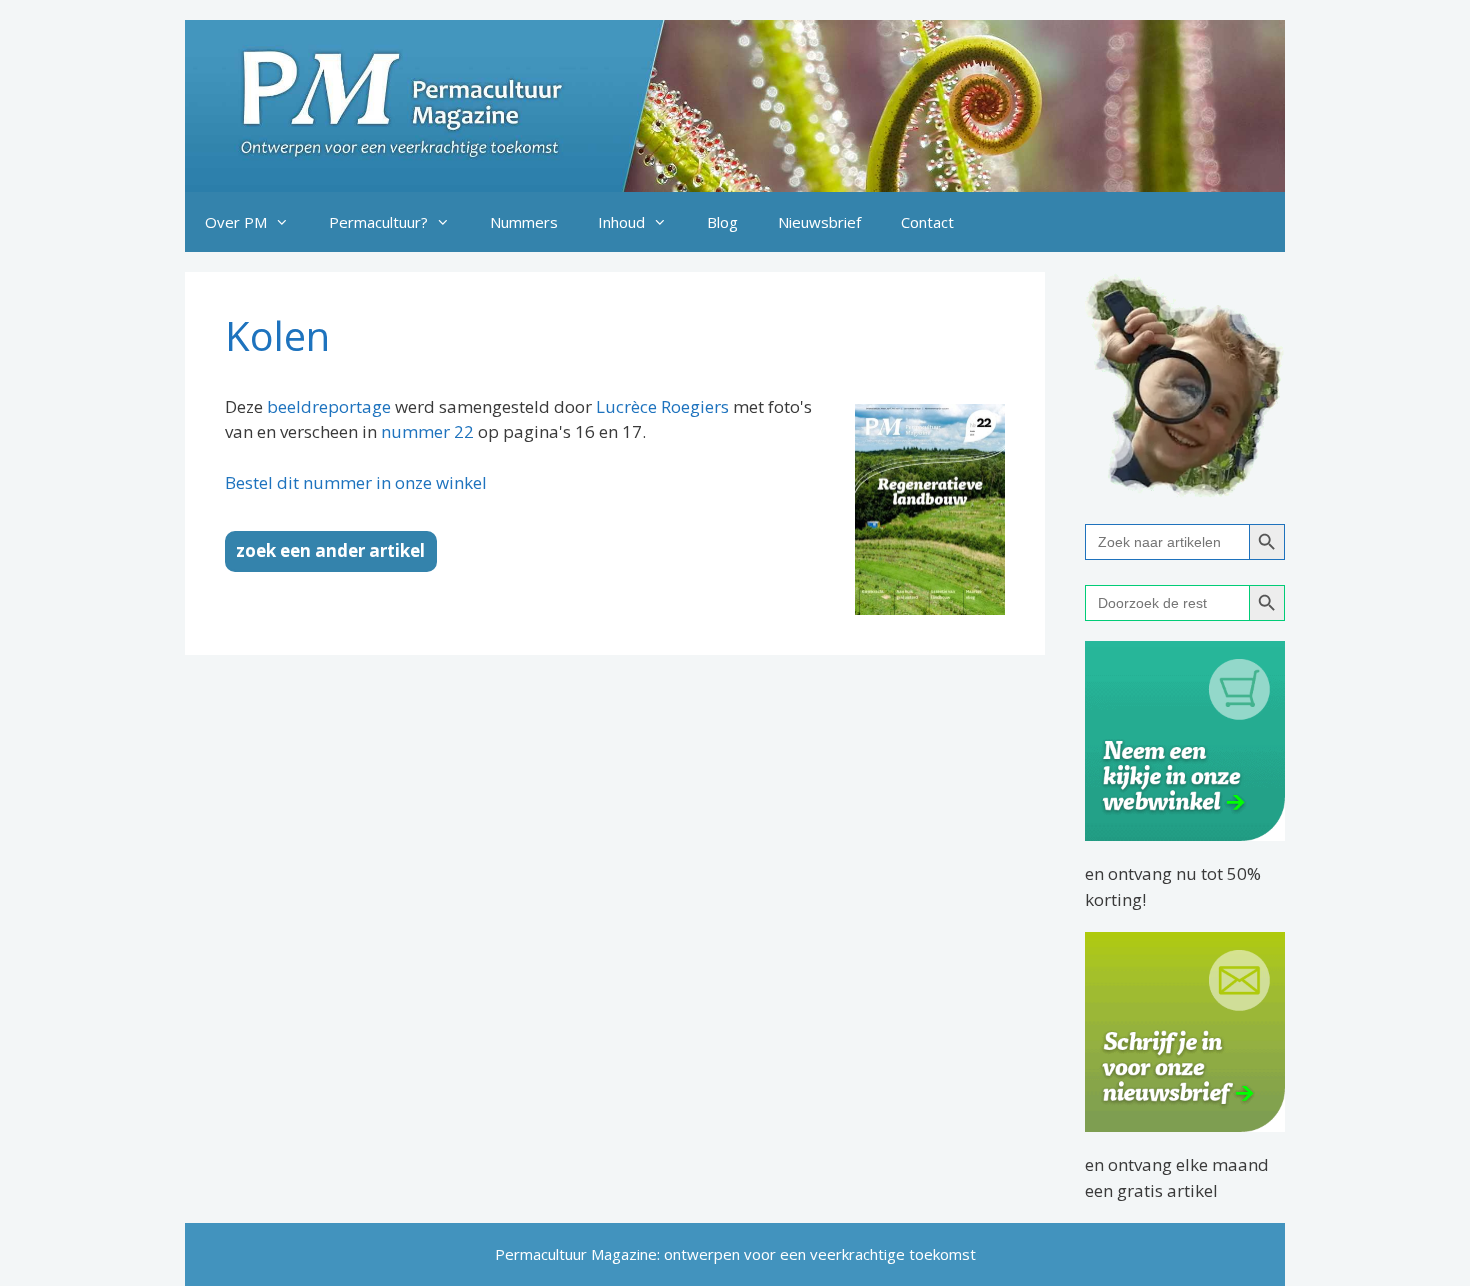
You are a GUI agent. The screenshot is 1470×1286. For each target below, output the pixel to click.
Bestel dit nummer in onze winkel (356, 482)
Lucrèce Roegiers (662, 406)
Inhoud (621, 222)
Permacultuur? (378, 222)
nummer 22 (427, 431)
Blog (722, 222)
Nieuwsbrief (819, 222)
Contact (927, 222)
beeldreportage (329, 406)
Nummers (524, 222)
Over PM (236, 222)
